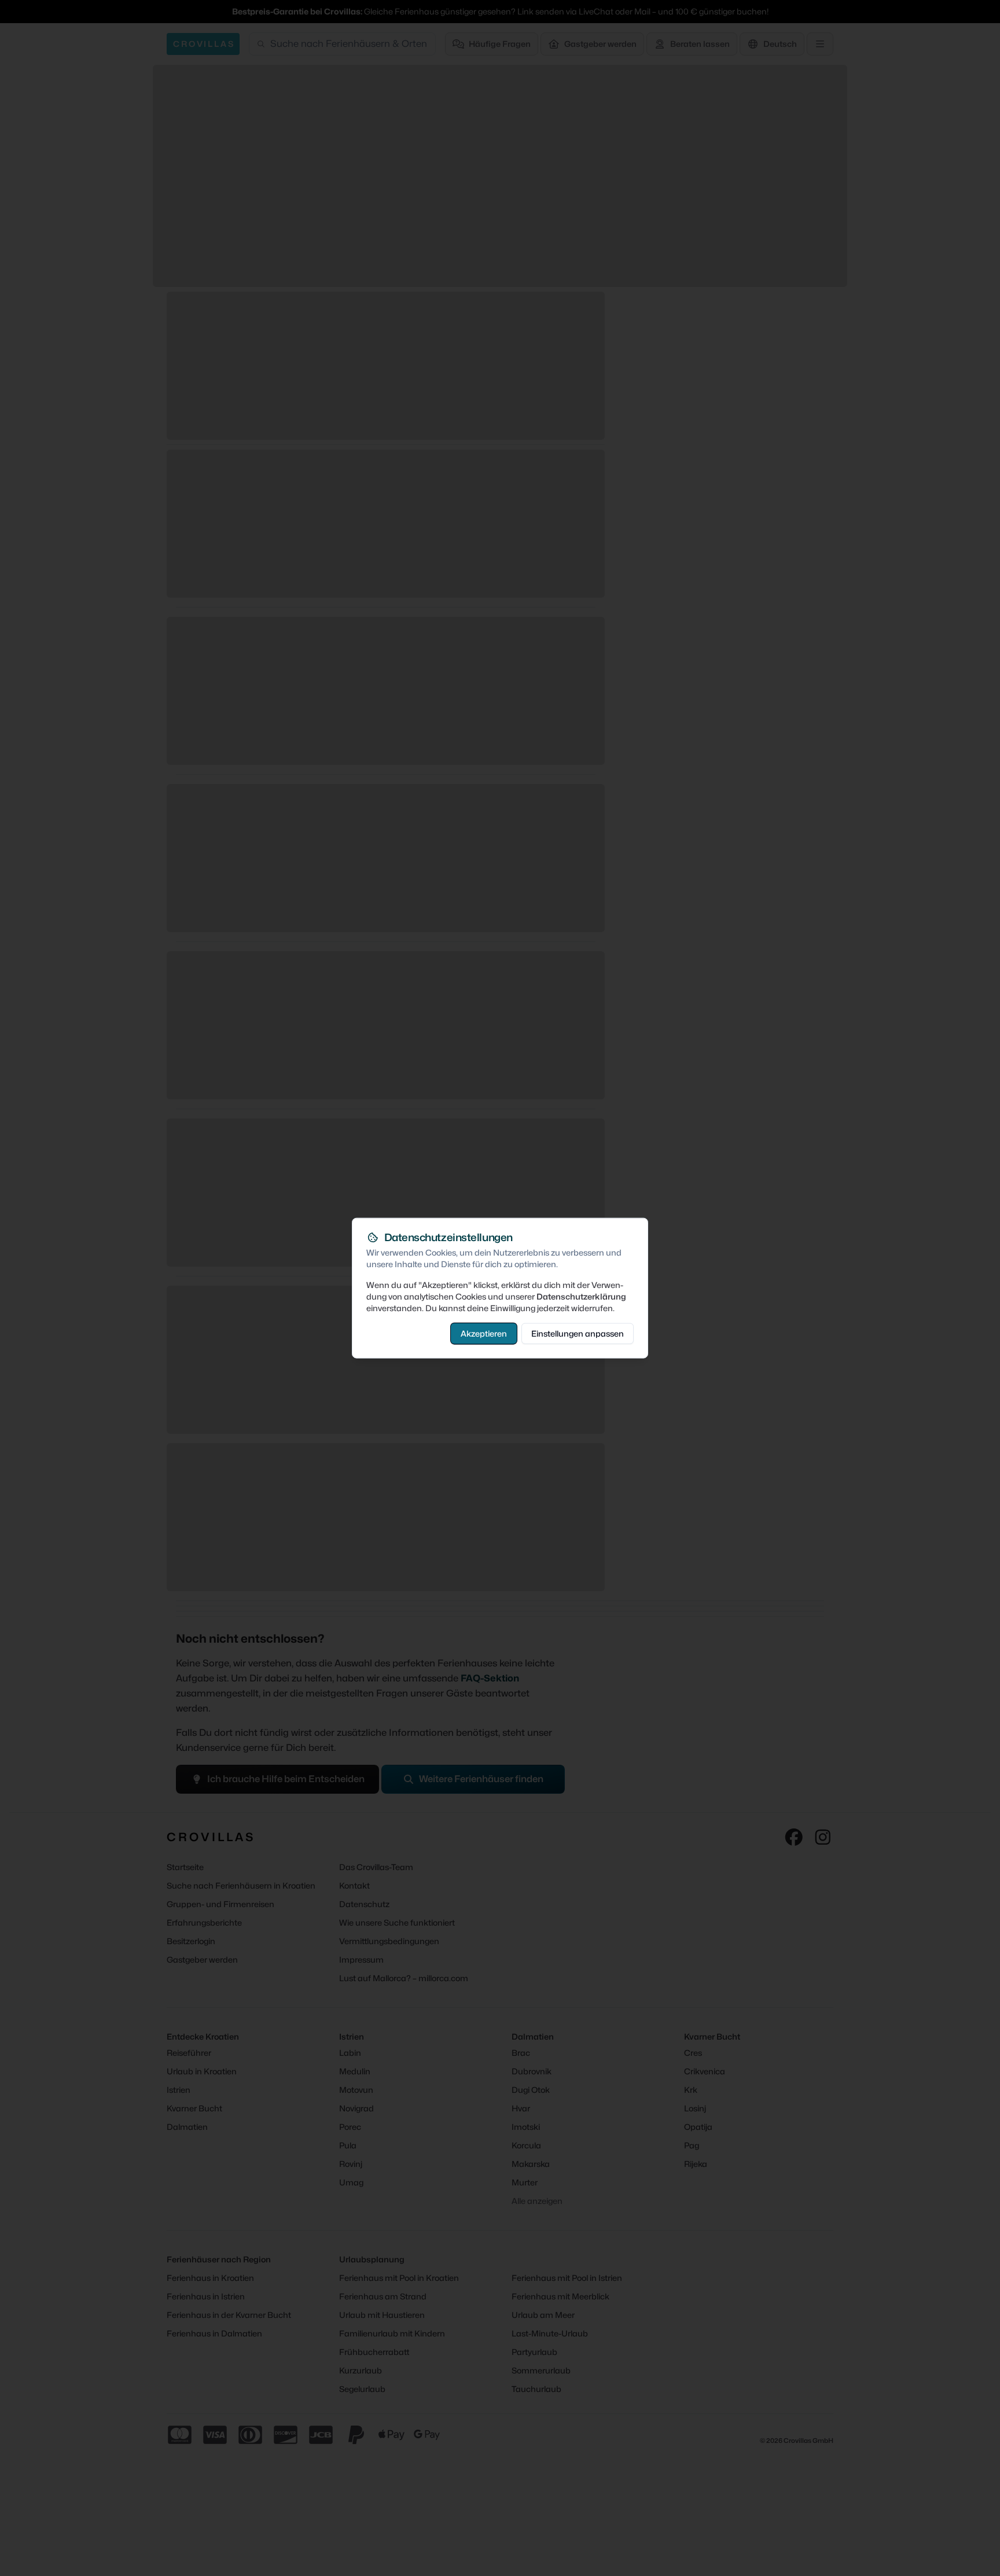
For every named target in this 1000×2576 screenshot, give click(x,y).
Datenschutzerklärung (581, 1296)
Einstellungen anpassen (578, 1333)
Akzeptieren (484, 1333)
